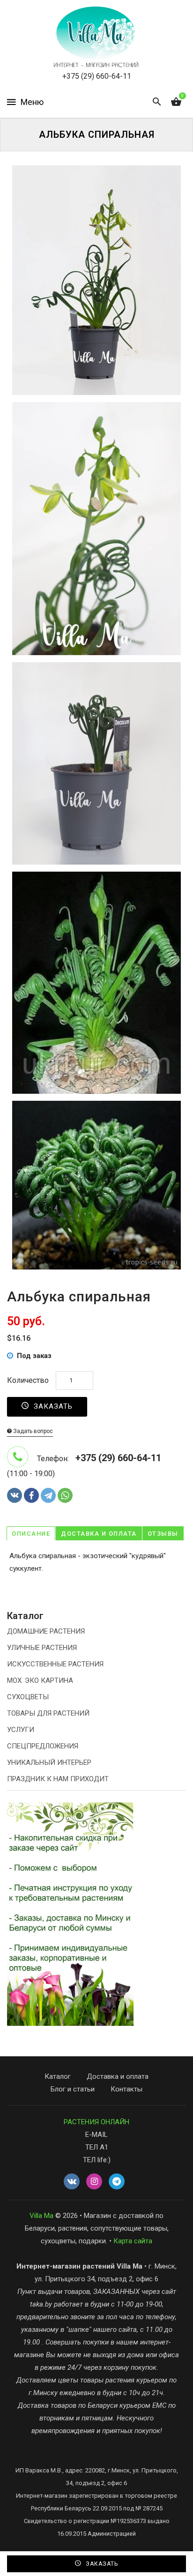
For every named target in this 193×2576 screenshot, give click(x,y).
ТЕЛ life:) (97, 2160)
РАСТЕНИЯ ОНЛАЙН (96, 2122)
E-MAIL (96, 2135)
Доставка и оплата (99, 1534)
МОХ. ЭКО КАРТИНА (40, 1680)
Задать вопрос (32, 1431)
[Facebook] (31, 1495)
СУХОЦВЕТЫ (28, 1697)
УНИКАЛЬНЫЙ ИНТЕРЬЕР (49, 1762)
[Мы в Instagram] (94, 2182)
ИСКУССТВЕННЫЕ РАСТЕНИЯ (55, 1664)
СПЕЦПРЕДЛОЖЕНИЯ (43, 1746)
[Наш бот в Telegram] (117, 2182)
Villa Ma (41, 2216)
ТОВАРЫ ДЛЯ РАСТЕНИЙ (48, 1713)
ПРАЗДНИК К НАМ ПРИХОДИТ (58, 1779)
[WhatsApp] (65, 1495)
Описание (31, 1534)
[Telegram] (48, 1495)
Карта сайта (133, 2241)
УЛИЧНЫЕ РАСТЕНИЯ (42, 1648)
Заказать (52, 1406)
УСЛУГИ (21, 1730)
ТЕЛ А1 (97, 2147)
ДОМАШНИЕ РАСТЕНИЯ (46, 1631)
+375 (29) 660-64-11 (97, 76)
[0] (176, 102)
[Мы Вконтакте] (72, 2182)
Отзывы (163, 1534)
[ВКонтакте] (15, 1495)
